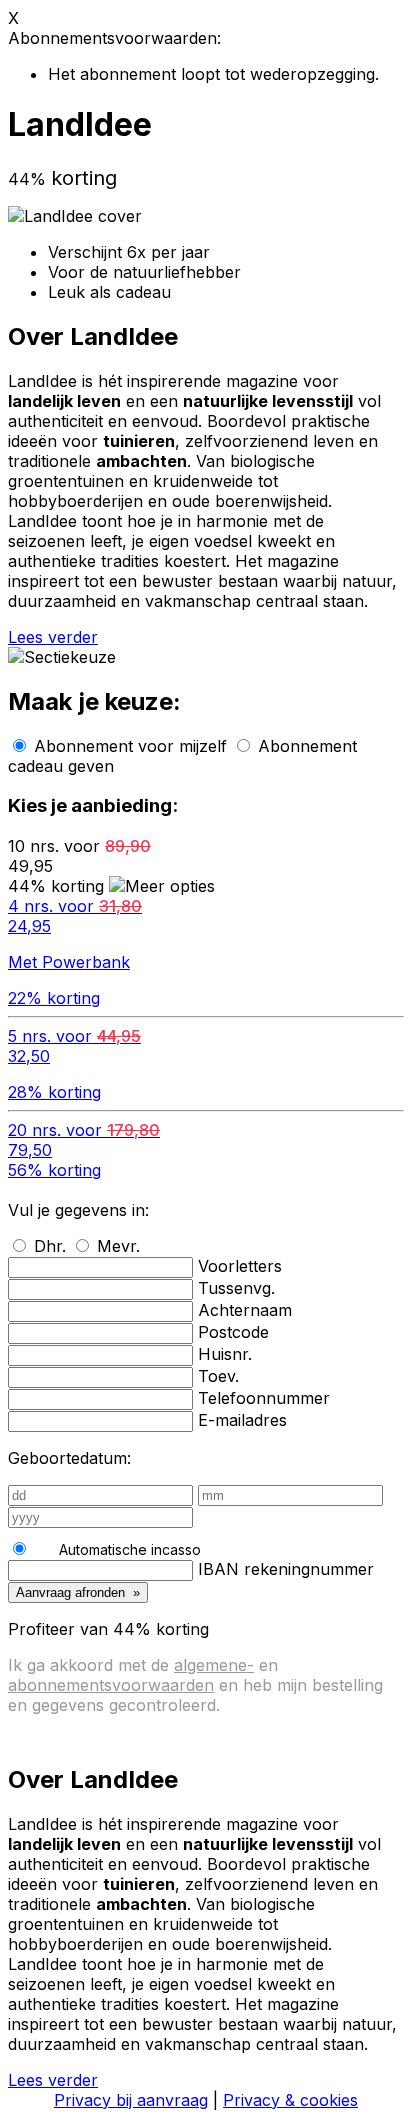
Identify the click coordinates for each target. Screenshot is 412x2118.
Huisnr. (225, 1354)
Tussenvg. (236, 1288)
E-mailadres (242, 1420)
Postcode (233, 1332)
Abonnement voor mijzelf (130, 746)
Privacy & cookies (290, 2100)
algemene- (214, 1665)
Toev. (218, 1376)
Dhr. (50, 1246)
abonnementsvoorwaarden (111, 1685)
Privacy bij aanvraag (131, 2100)
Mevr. (118, 1246)
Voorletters (240, 1266)
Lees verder (53, 637)
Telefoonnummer (264, 1398)
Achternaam (245, 1310)
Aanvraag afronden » (78, 1592)
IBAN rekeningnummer (286, 1569)
